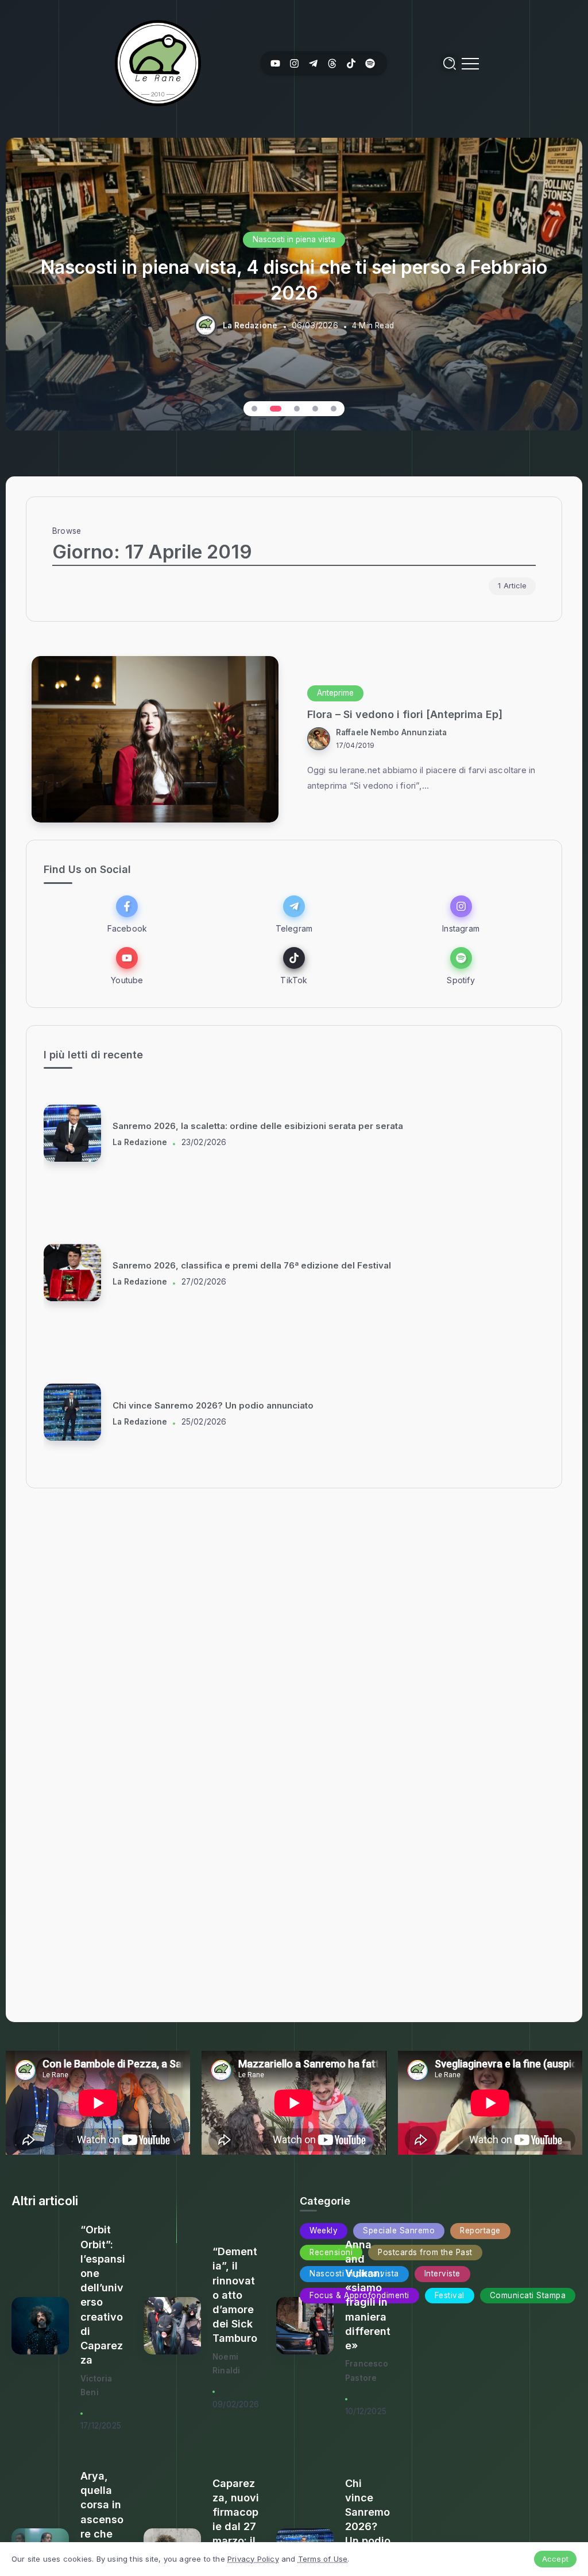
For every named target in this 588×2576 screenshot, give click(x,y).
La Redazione (250, 325)
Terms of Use (323, 2559)
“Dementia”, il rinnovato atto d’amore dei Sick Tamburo (235, 2295)
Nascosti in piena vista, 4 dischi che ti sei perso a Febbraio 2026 (294, 280)
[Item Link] (155, 739)
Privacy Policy (253, 2559)
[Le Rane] (158, 62)
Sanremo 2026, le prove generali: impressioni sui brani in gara (247, 1266)
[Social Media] (275, 63)
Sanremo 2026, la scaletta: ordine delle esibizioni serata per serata (258, 1405)
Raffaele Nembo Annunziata (392, 732)
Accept (555, 2559)
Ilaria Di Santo (140, 1142)
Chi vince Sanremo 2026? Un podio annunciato (368, 2527)
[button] (254, 409)
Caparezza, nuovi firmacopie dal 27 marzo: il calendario (236, 2527)
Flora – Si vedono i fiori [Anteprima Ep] (405, 714)
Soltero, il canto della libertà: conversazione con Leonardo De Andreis (265, 1126)
